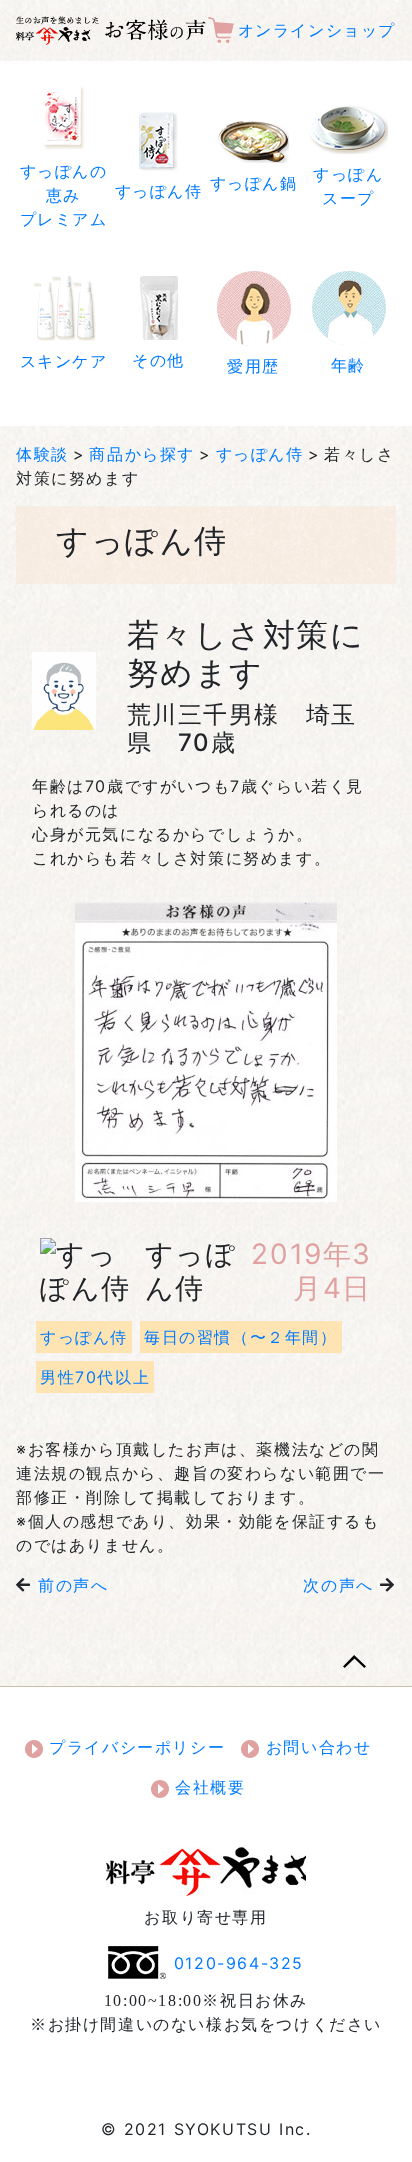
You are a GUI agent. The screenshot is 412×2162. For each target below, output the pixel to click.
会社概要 (207, 1787)
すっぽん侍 (260, 454)
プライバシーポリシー (134, 1747)
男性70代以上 (95, 1377)
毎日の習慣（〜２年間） (241, 1337)
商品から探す (142, 454)
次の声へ (338, 1585)
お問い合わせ (315, 1747)
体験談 (42, 454)
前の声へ (73, 1585)
